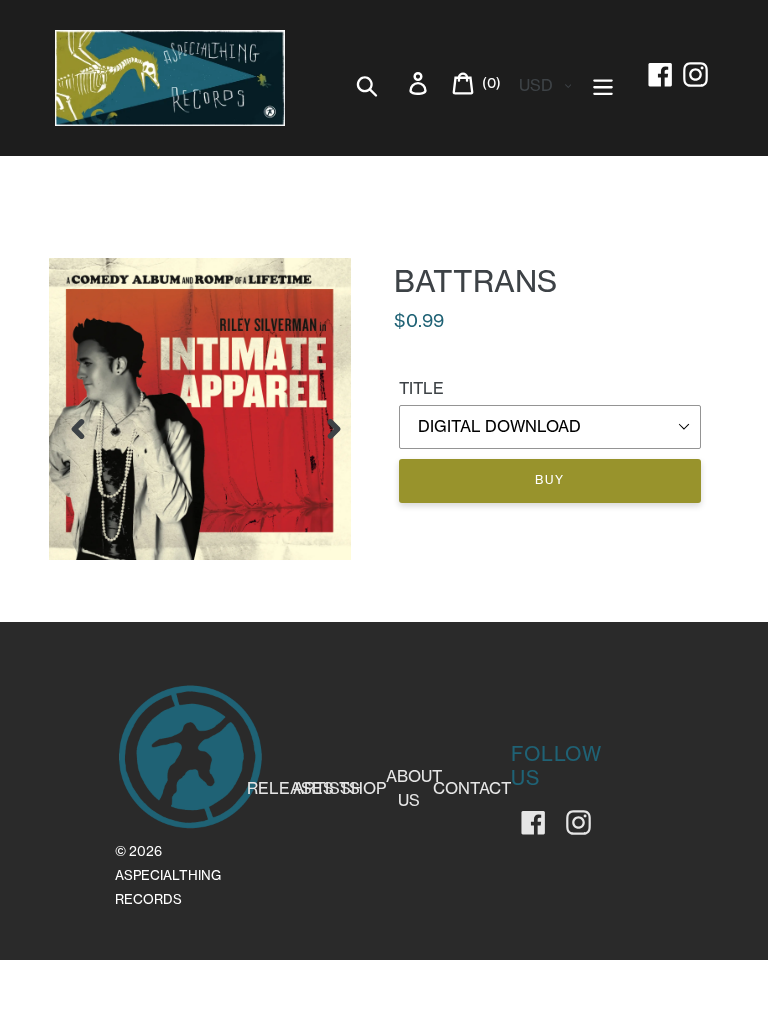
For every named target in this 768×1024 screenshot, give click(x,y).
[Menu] (604, 83)
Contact (472, 788)
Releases (290, 788)
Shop (363, 788)
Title (421, 388)
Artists (326, 788)
